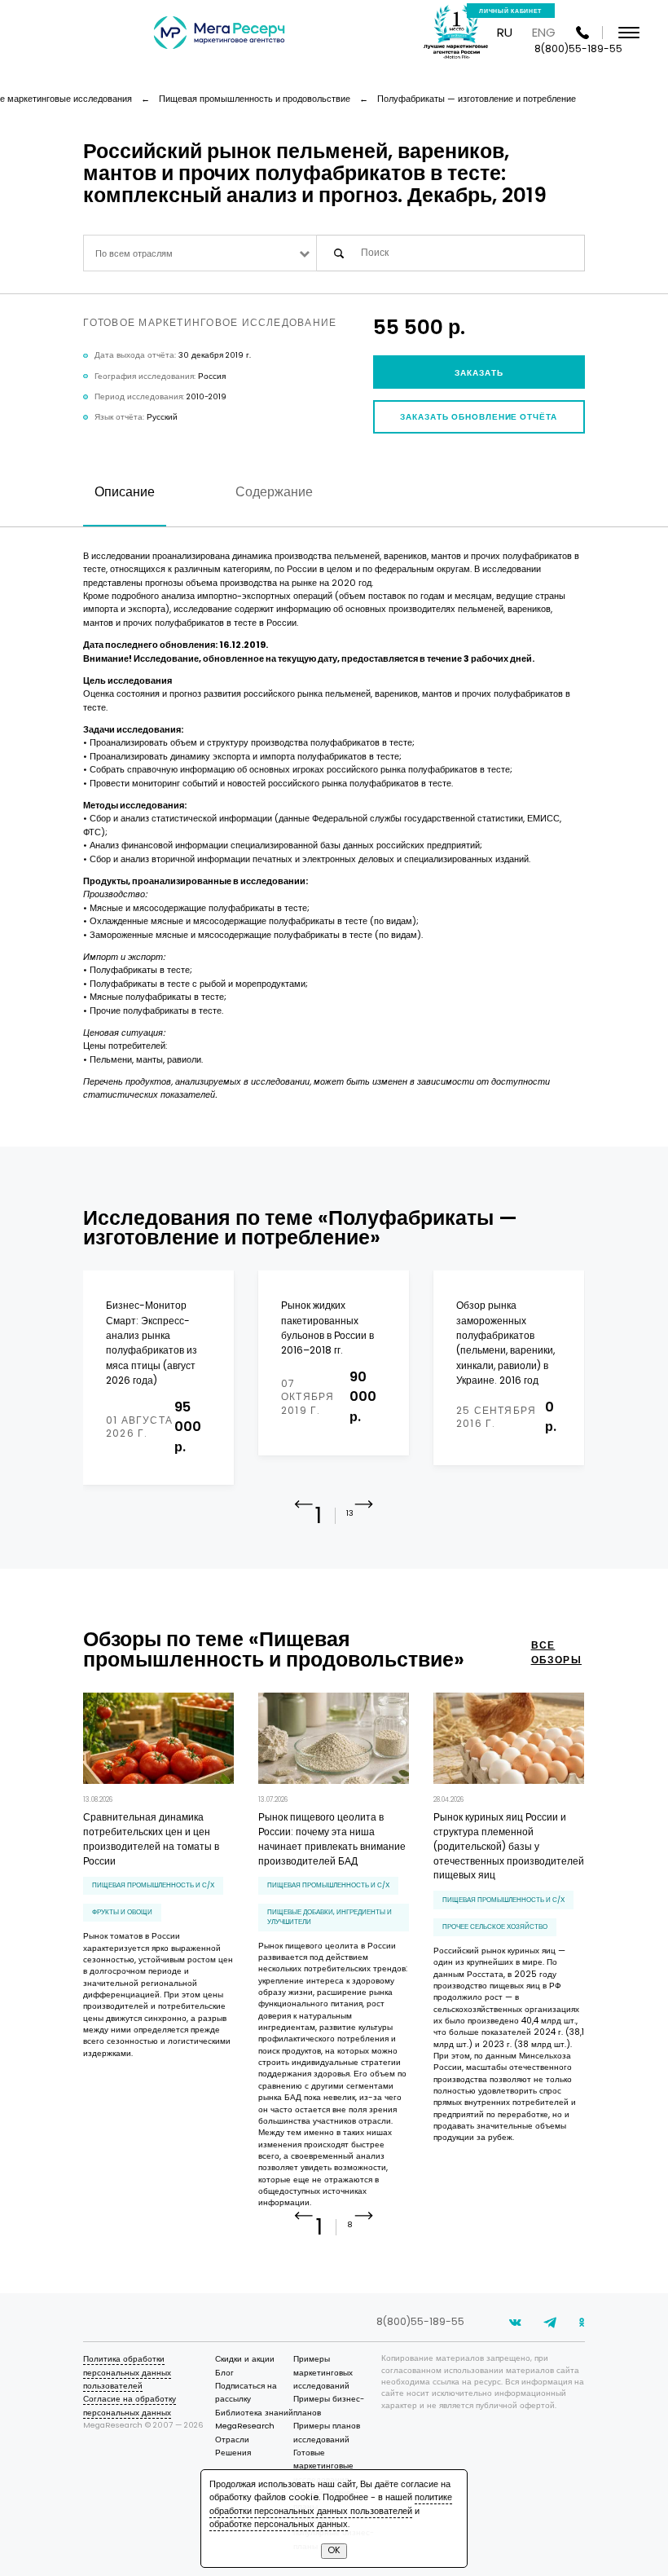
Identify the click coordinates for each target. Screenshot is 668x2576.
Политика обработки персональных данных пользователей (127, 2372)
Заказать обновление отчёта (479, 417)
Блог (224, 2373)
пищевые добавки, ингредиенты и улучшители (330, 1916)
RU (505, 32)
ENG (544, 32)
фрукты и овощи (122, 1912)
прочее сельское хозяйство (495, 1926)
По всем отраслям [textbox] (134, 254)
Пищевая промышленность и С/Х (153, 1885)
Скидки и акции (245, 2359)
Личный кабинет (510, 11)
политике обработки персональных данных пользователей (331, 2504)
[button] (364, 1517)
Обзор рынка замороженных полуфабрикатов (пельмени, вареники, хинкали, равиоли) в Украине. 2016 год (505, 1343)
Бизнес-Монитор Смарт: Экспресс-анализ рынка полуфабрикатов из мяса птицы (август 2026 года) (152, 1343)
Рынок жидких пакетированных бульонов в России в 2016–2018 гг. (327, 1328)
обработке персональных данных (279, 2524)
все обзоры (556, 1652)
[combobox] (200, 253)
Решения (233, 2453)
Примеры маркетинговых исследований (323, 2372)
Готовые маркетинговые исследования (323, 2466)
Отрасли (232, 2439)
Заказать (479, 373)
